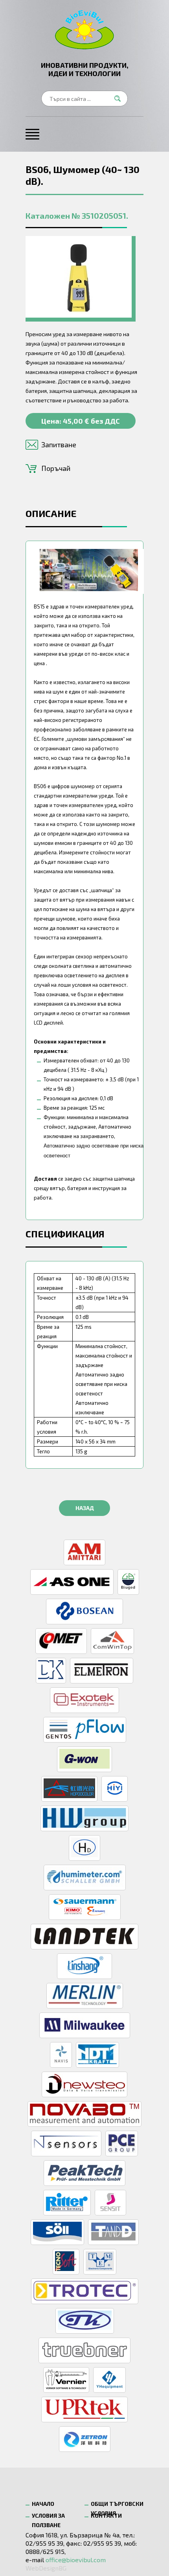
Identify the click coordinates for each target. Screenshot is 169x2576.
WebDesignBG (46, 2568)
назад (85, 1508)
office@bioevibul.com (76, 2560)
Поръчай (56, 468)
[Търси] (120, 99)
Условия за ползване (48, 2517)
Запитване (59, 445)
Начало (43, 2504)
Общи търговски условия (117, 2506)
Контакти (106, 2516)
